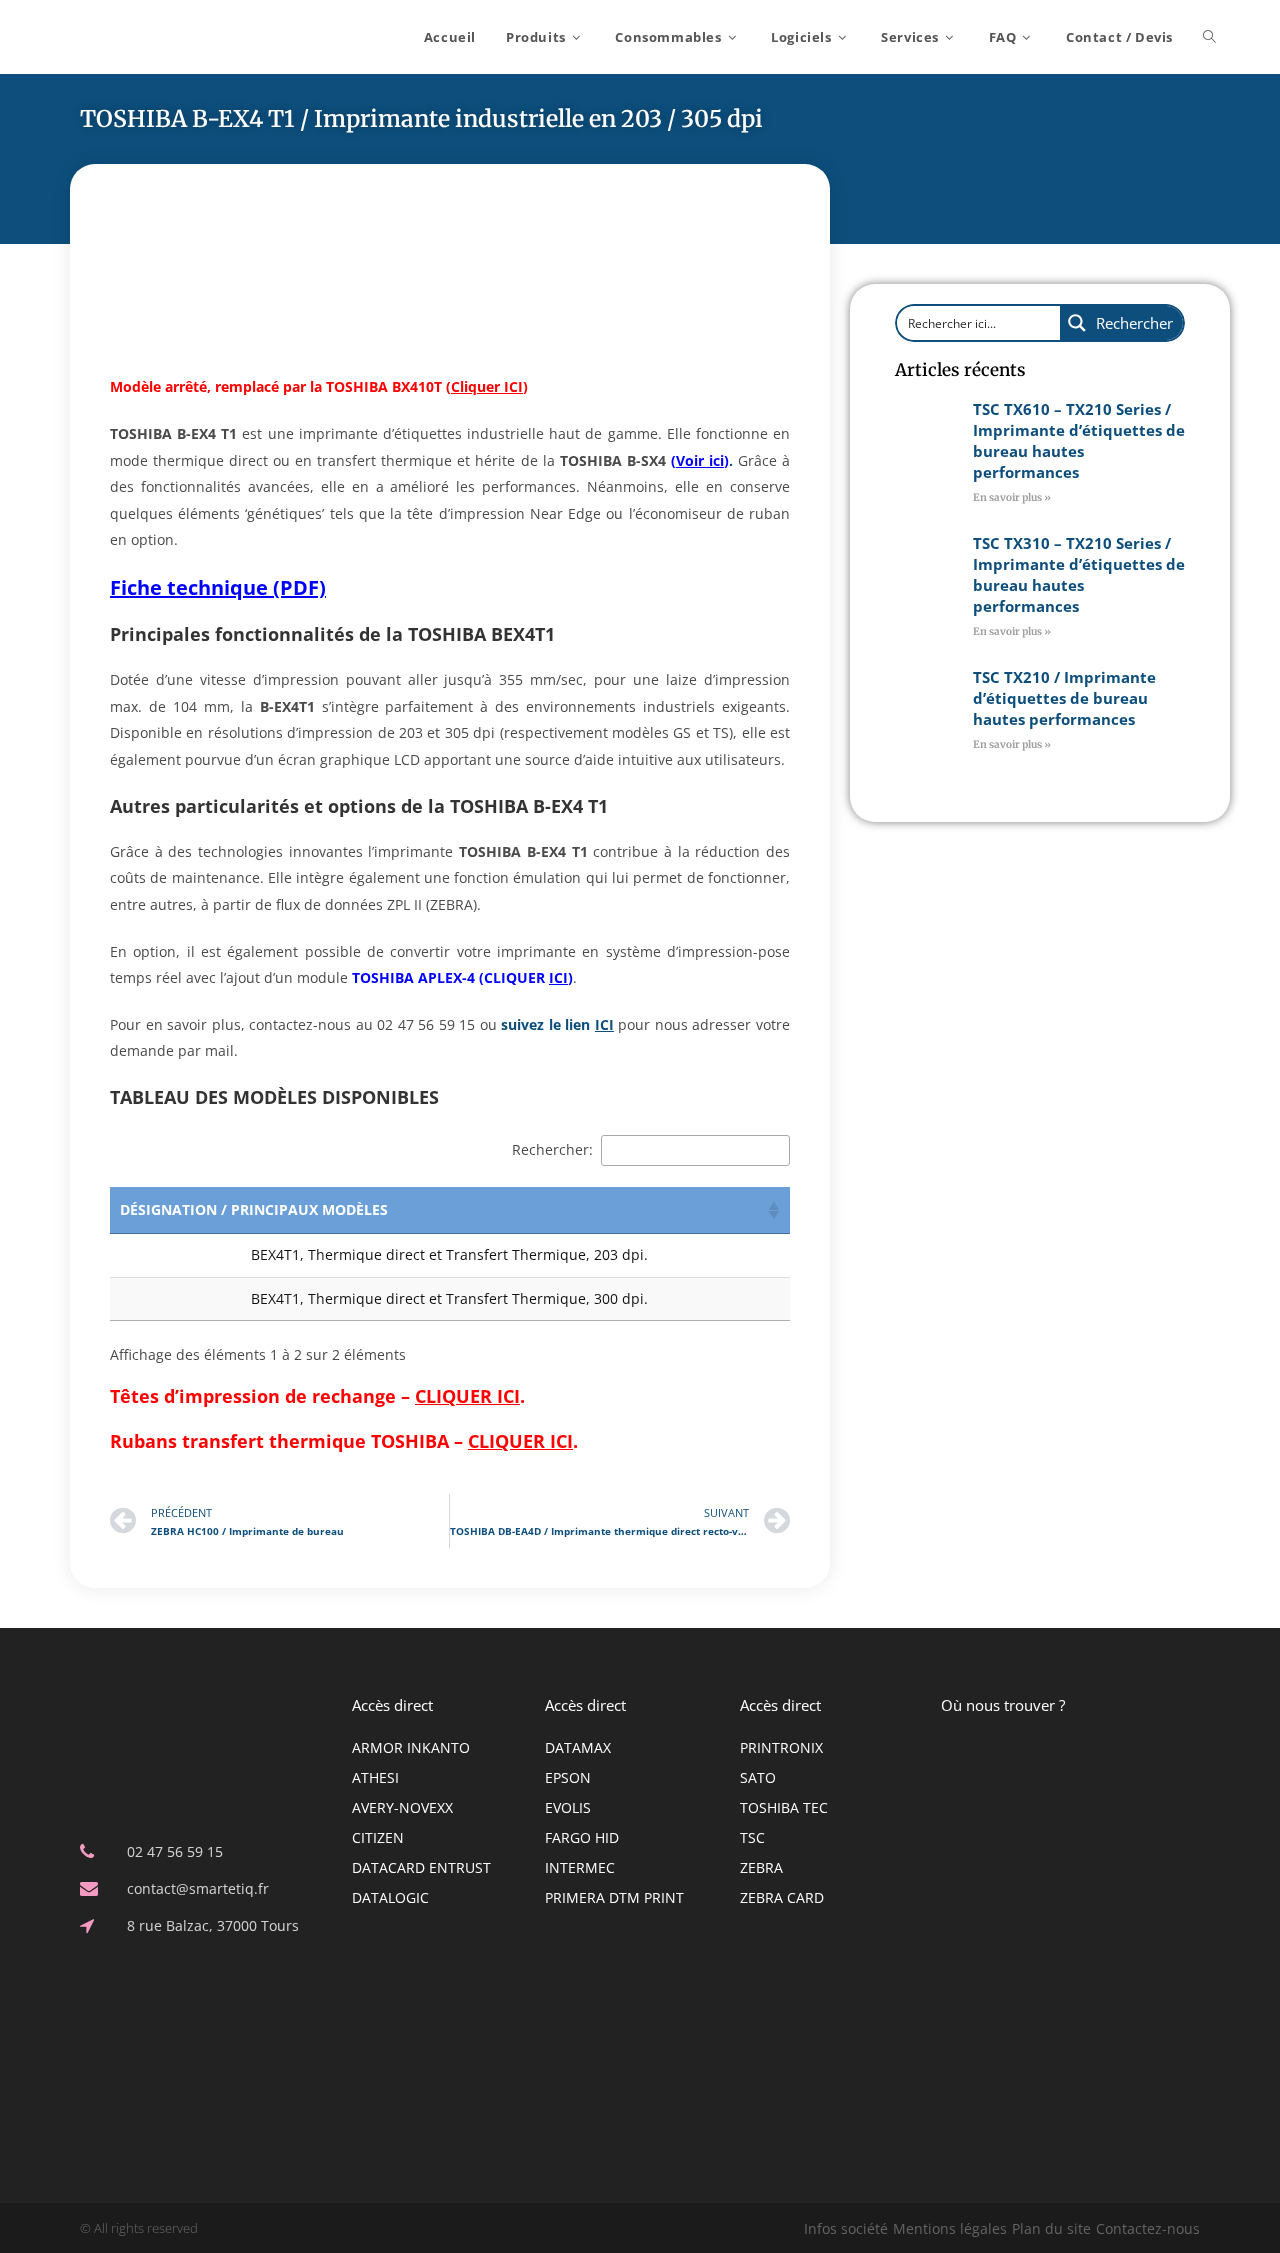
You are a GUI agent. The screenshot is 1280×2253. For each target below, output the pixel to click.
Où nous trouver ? (1003, 1705)
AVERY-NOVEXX (402, 1807)
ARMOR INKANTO (411, 1747)
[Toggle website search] (1209, 37)
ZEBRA (761, 1867)
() (487, 386)
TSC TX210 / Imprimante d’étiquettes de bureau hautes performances (1064, 698)
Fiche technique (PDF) (218, 587)
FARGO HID (582, 1837)
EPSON (568, 1777)
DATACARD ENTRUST (421, 1867)
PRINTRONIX (781, 1747)
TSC (752, 1837)
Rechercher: (552, 1149)
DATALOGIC (390, 1897)
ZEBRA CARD (782, 1897)
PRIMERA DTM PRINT (614, 1897)
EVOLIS (568, 1807)
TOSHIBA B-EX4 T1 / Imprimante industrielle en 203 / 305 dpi (421, 118)
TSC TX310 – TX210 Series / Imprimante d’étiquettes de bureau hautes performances (1079, 574)
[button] (774, 1210)
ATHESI (375, 1777)
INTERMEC (580, 1867)
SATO (758, 1777)
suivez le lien (557, 1024)
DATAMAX (578, 1747)
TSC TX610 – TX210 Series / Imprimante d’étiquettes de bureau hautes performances (1079, 440)
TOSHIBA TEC (784, 1807)
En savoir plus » (1012, 497)
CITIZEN (378, 1837)
